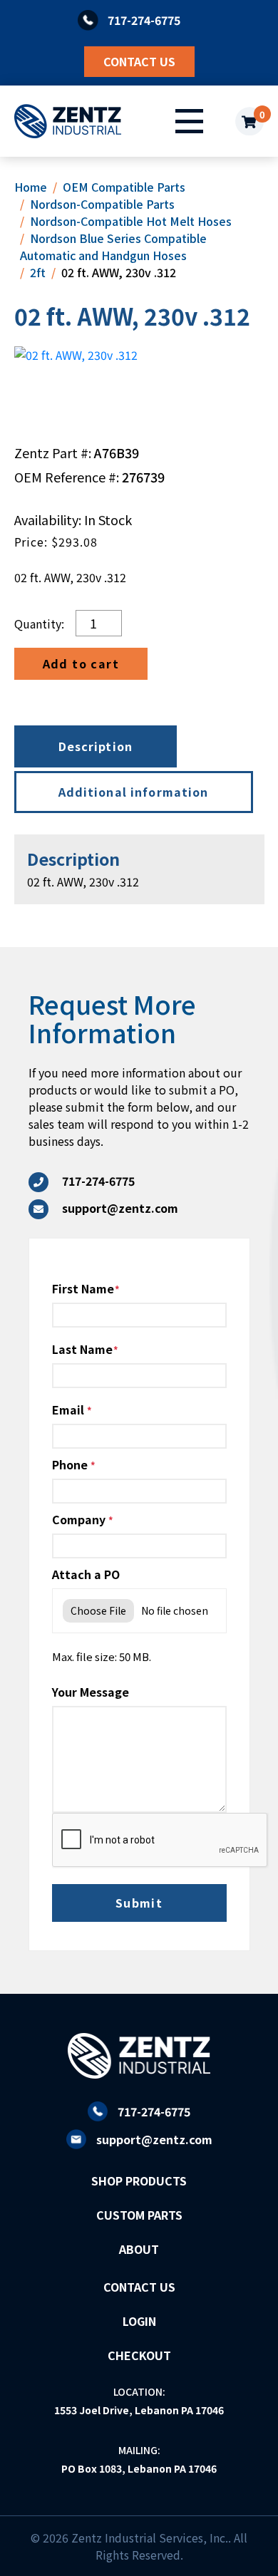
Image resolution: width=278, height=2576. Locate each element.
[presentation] (160, 1841)
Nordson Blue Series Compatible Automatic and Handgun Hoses (113, 247)
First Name (83, 1288)
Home (31, 187)
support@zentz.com (154, 2139)
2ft (38, 272)
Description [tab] (96, 746)
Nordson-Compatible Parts (102, 204)
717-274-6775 (154, 2111)
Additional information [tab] (134, 792)
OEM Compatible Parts (124, 187)
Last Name (82, 1349)
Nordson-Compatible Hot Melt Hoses (131, 221)
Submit (139, 1903)
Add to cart (81, 663)
